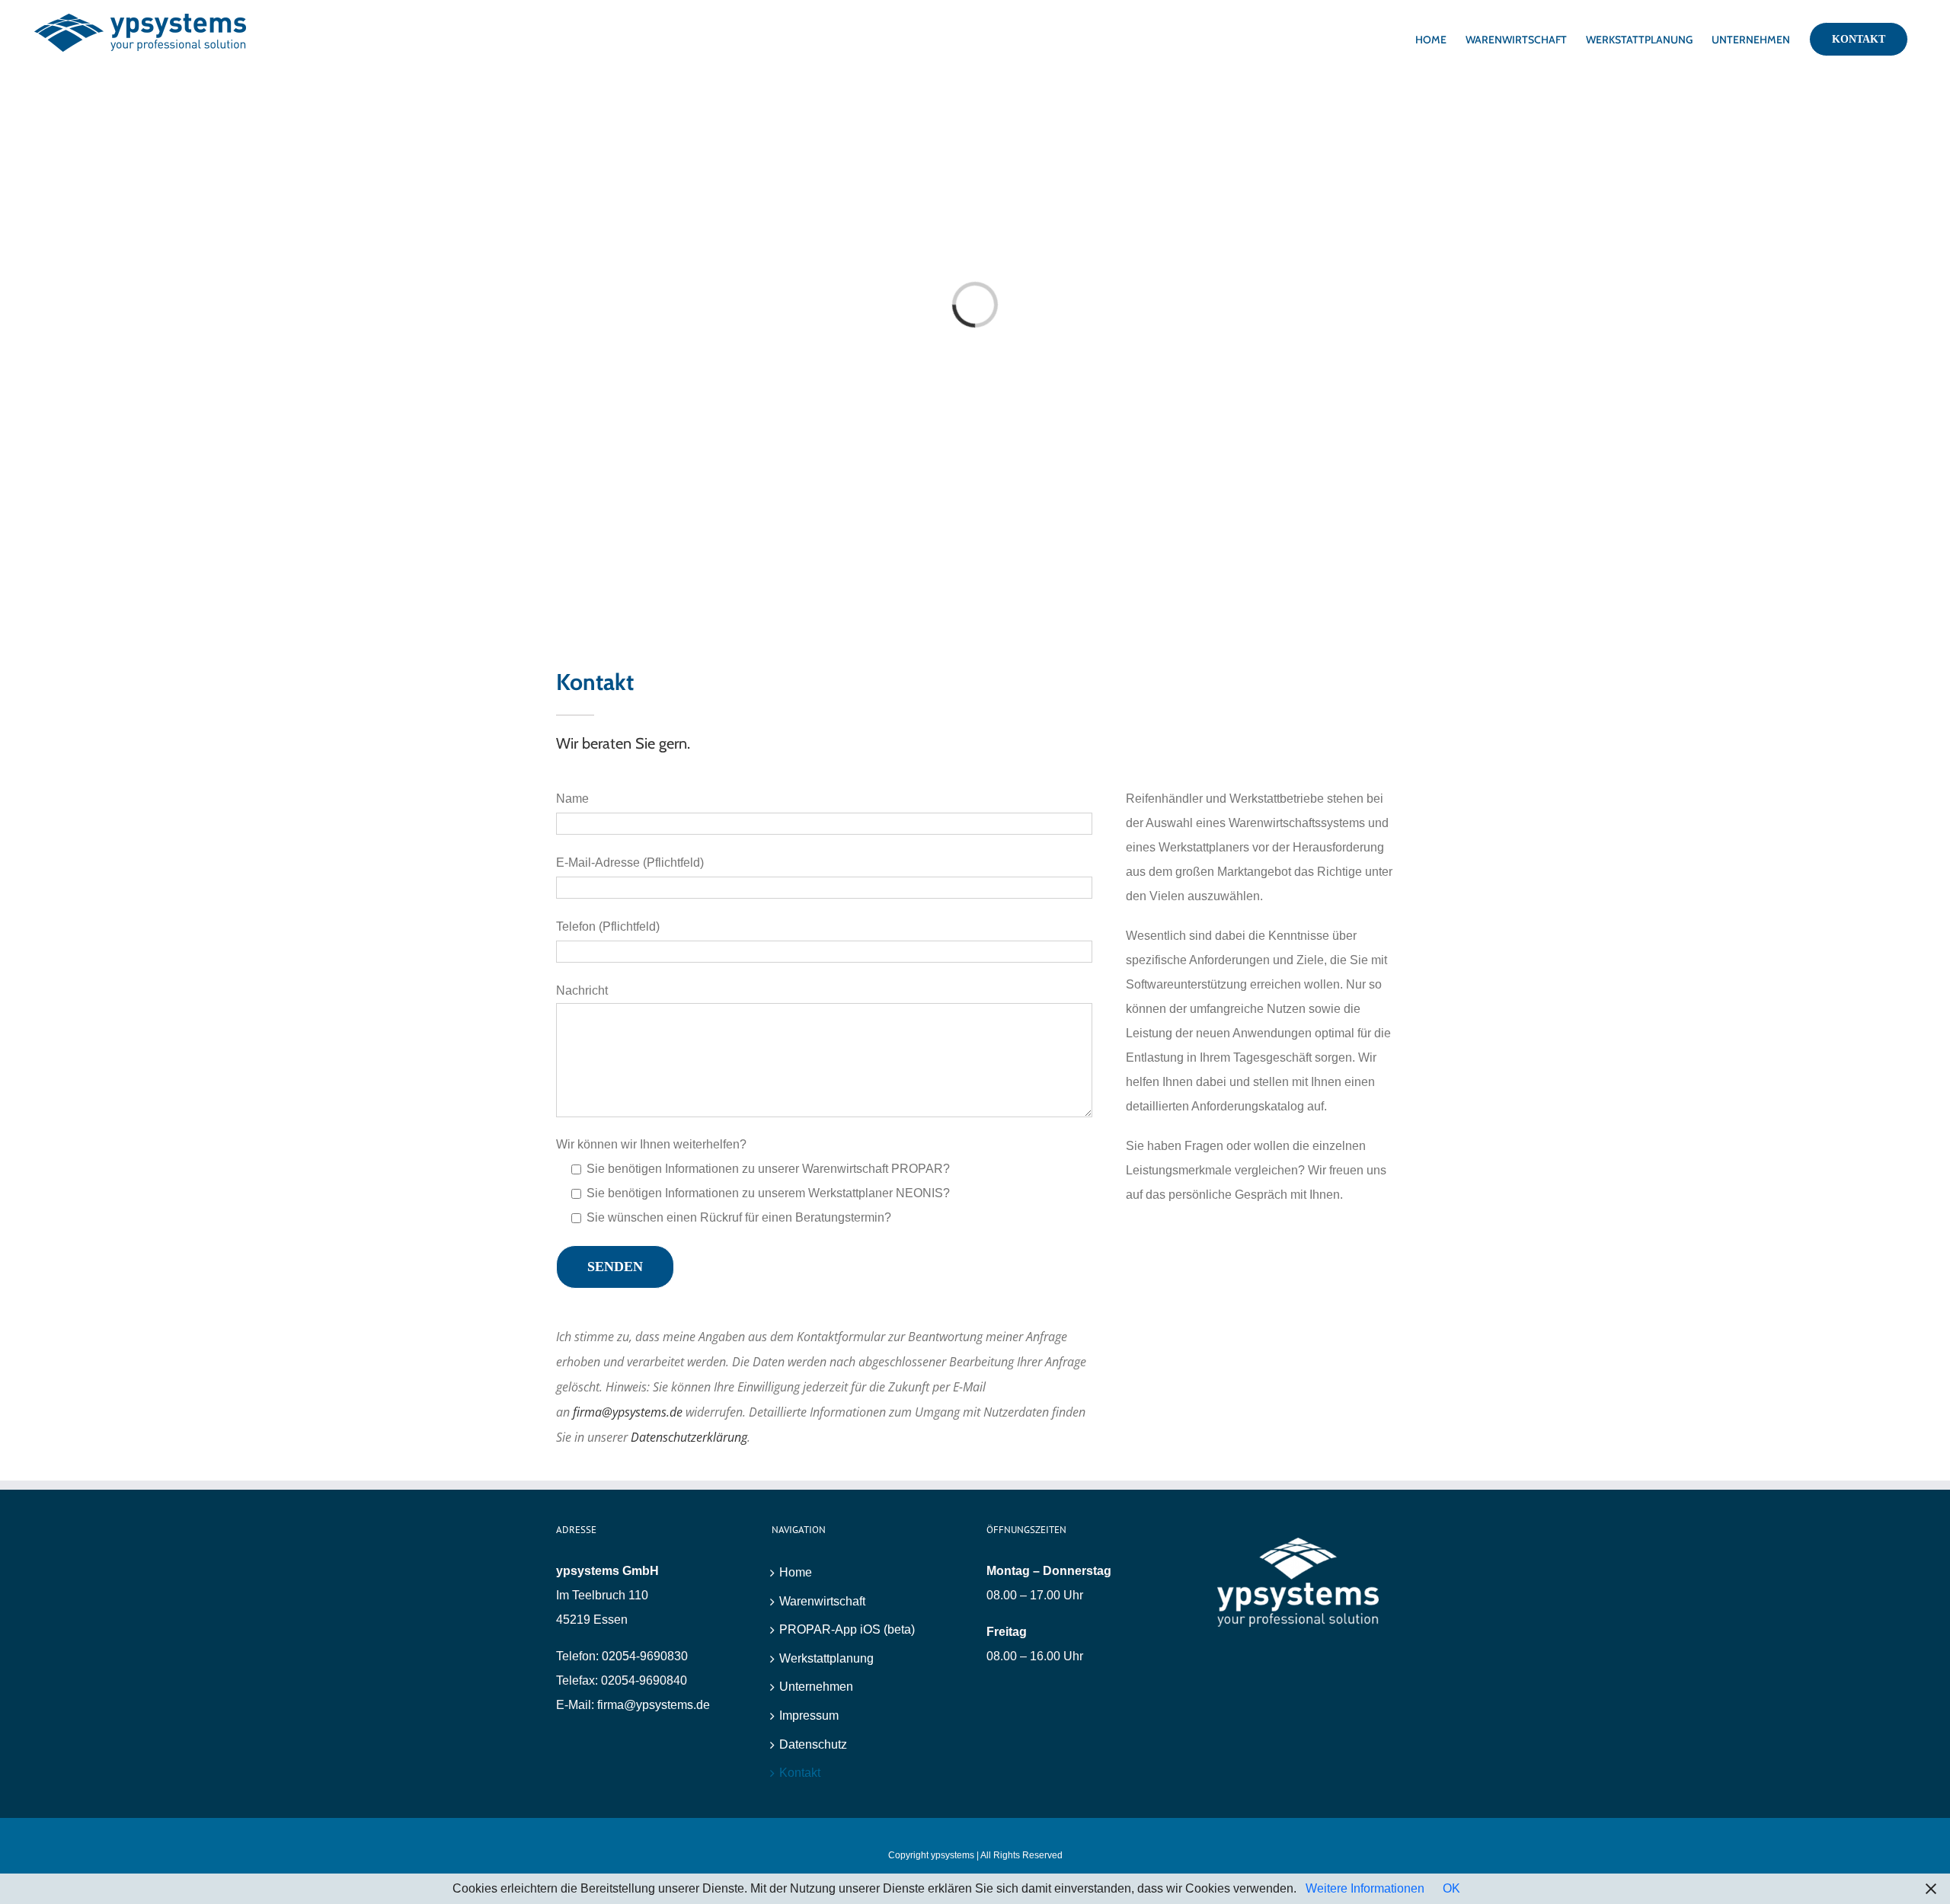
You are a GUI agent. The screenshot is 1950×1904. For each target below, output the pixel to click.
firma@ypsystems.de (628, 1412)
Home (796, 1572)
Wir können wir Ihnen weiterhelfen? (651, 1144)
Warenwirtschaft (822, 1601)
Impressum (809, 1716)
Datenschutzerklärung (689, 1437)
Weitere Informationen (1365, 1888)
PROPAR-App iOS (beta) (847, 1629)
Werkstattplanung (826, 1658)
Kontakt (800, 1773)
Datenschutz (813, 1744)
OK (1451, 1888)
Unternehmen (816, 1687)
